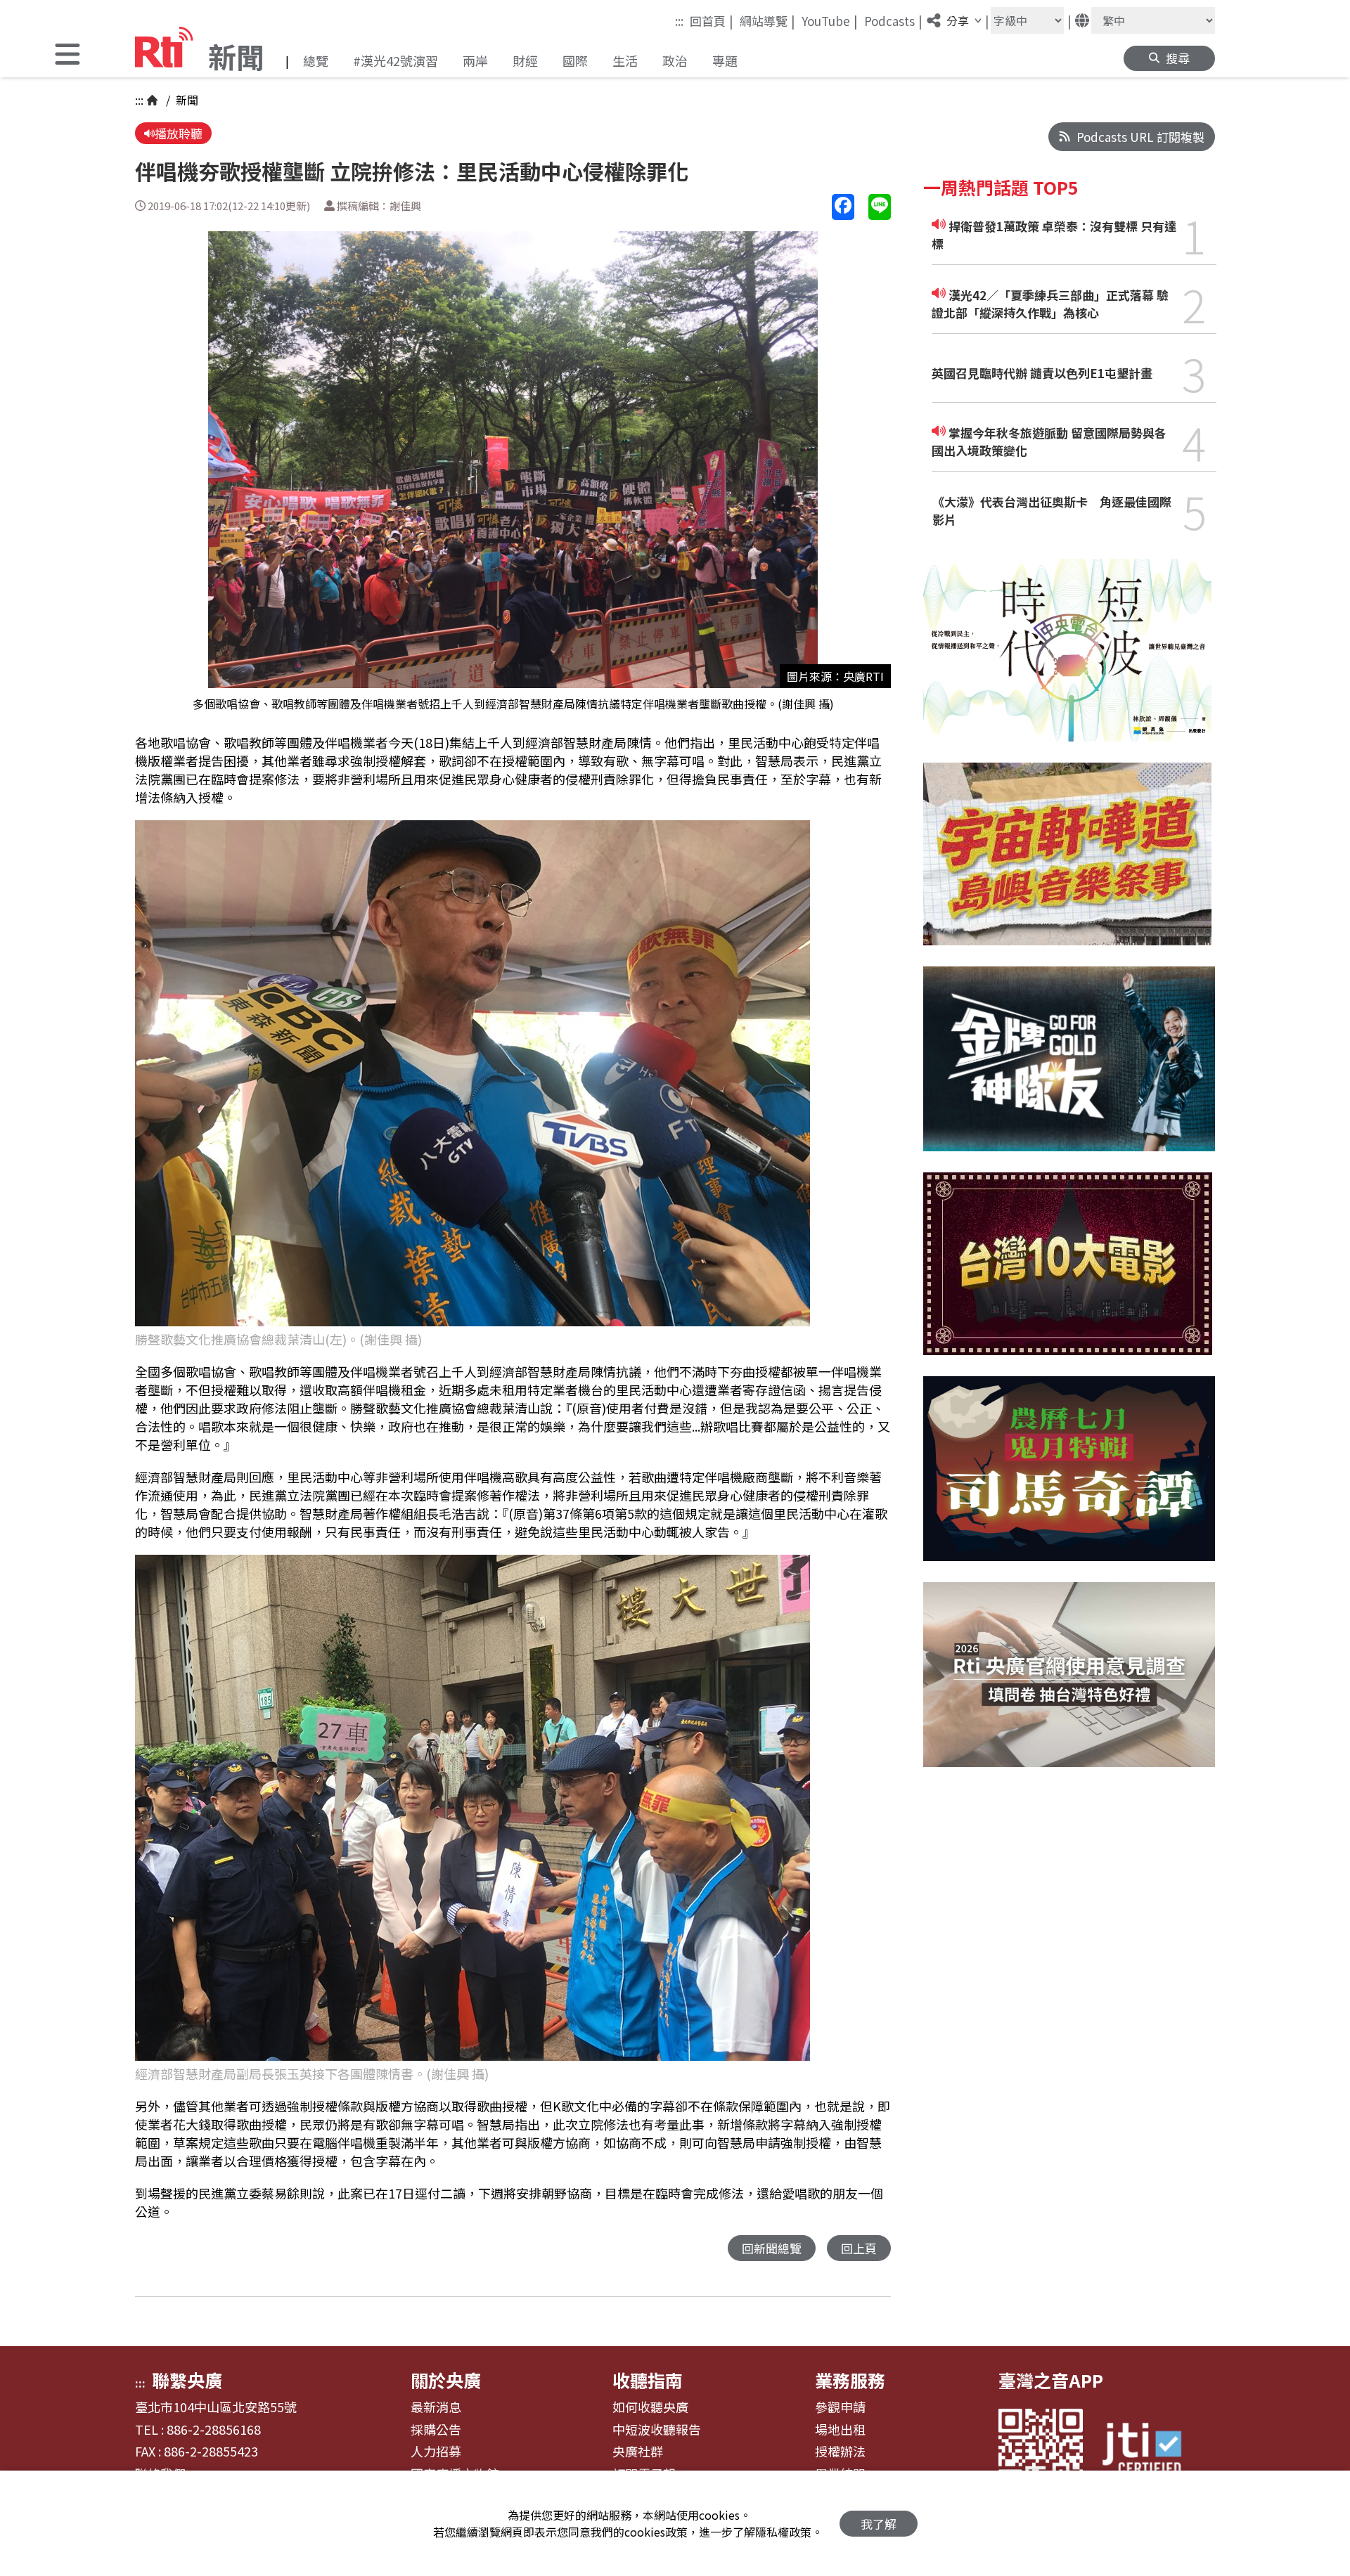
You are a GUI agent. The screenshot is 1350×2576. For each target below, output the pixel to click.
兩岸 (475, 60)
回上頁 (859, 2248)
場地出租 (840, 2430)
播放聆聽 (179, 133)
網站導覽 (767, 20)
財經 (525, 60)
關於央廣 (446, 2380)
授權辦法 (840, 2452)
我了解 (879, 2524)
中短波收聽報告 (657, 2430)
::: (679, 21)
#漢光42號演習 (396, 60)
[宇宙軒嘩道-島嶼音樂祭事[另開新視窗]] (1067, 865)
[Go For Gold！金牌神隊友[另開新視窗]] (1069, 1069)
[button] (67, 56)
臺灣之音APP (1051, 2380)
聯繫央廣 (187, 2380)
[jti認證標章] (1150, 2451)
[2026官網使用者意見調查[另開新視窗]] (1069, 1685)
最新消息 (436, 2407)
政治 (675, 60)
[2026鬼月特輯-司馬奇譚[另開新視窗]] (1069, 1479)
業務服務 (850, 2380)
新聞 (186, 100)
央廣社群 (638, 2452)
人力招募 (436, 2452)
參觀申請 (840, 2407)
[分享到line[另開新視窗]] (880, 207)
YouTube (830, 20)
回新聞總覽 (772, 2248)
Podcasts (893, 20)
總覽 (316, 60)
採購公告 (436, 2430)
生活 (625, 60)
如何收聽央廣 (650, 2407)
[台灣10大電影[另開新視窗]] (1068, 1274)
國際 (575, 60)
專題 (725, 60)
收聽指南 (648, 2380)
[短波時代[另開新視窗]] (1067, 661)
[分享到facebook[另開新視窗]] (843, 207)
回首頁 (712, 20)
